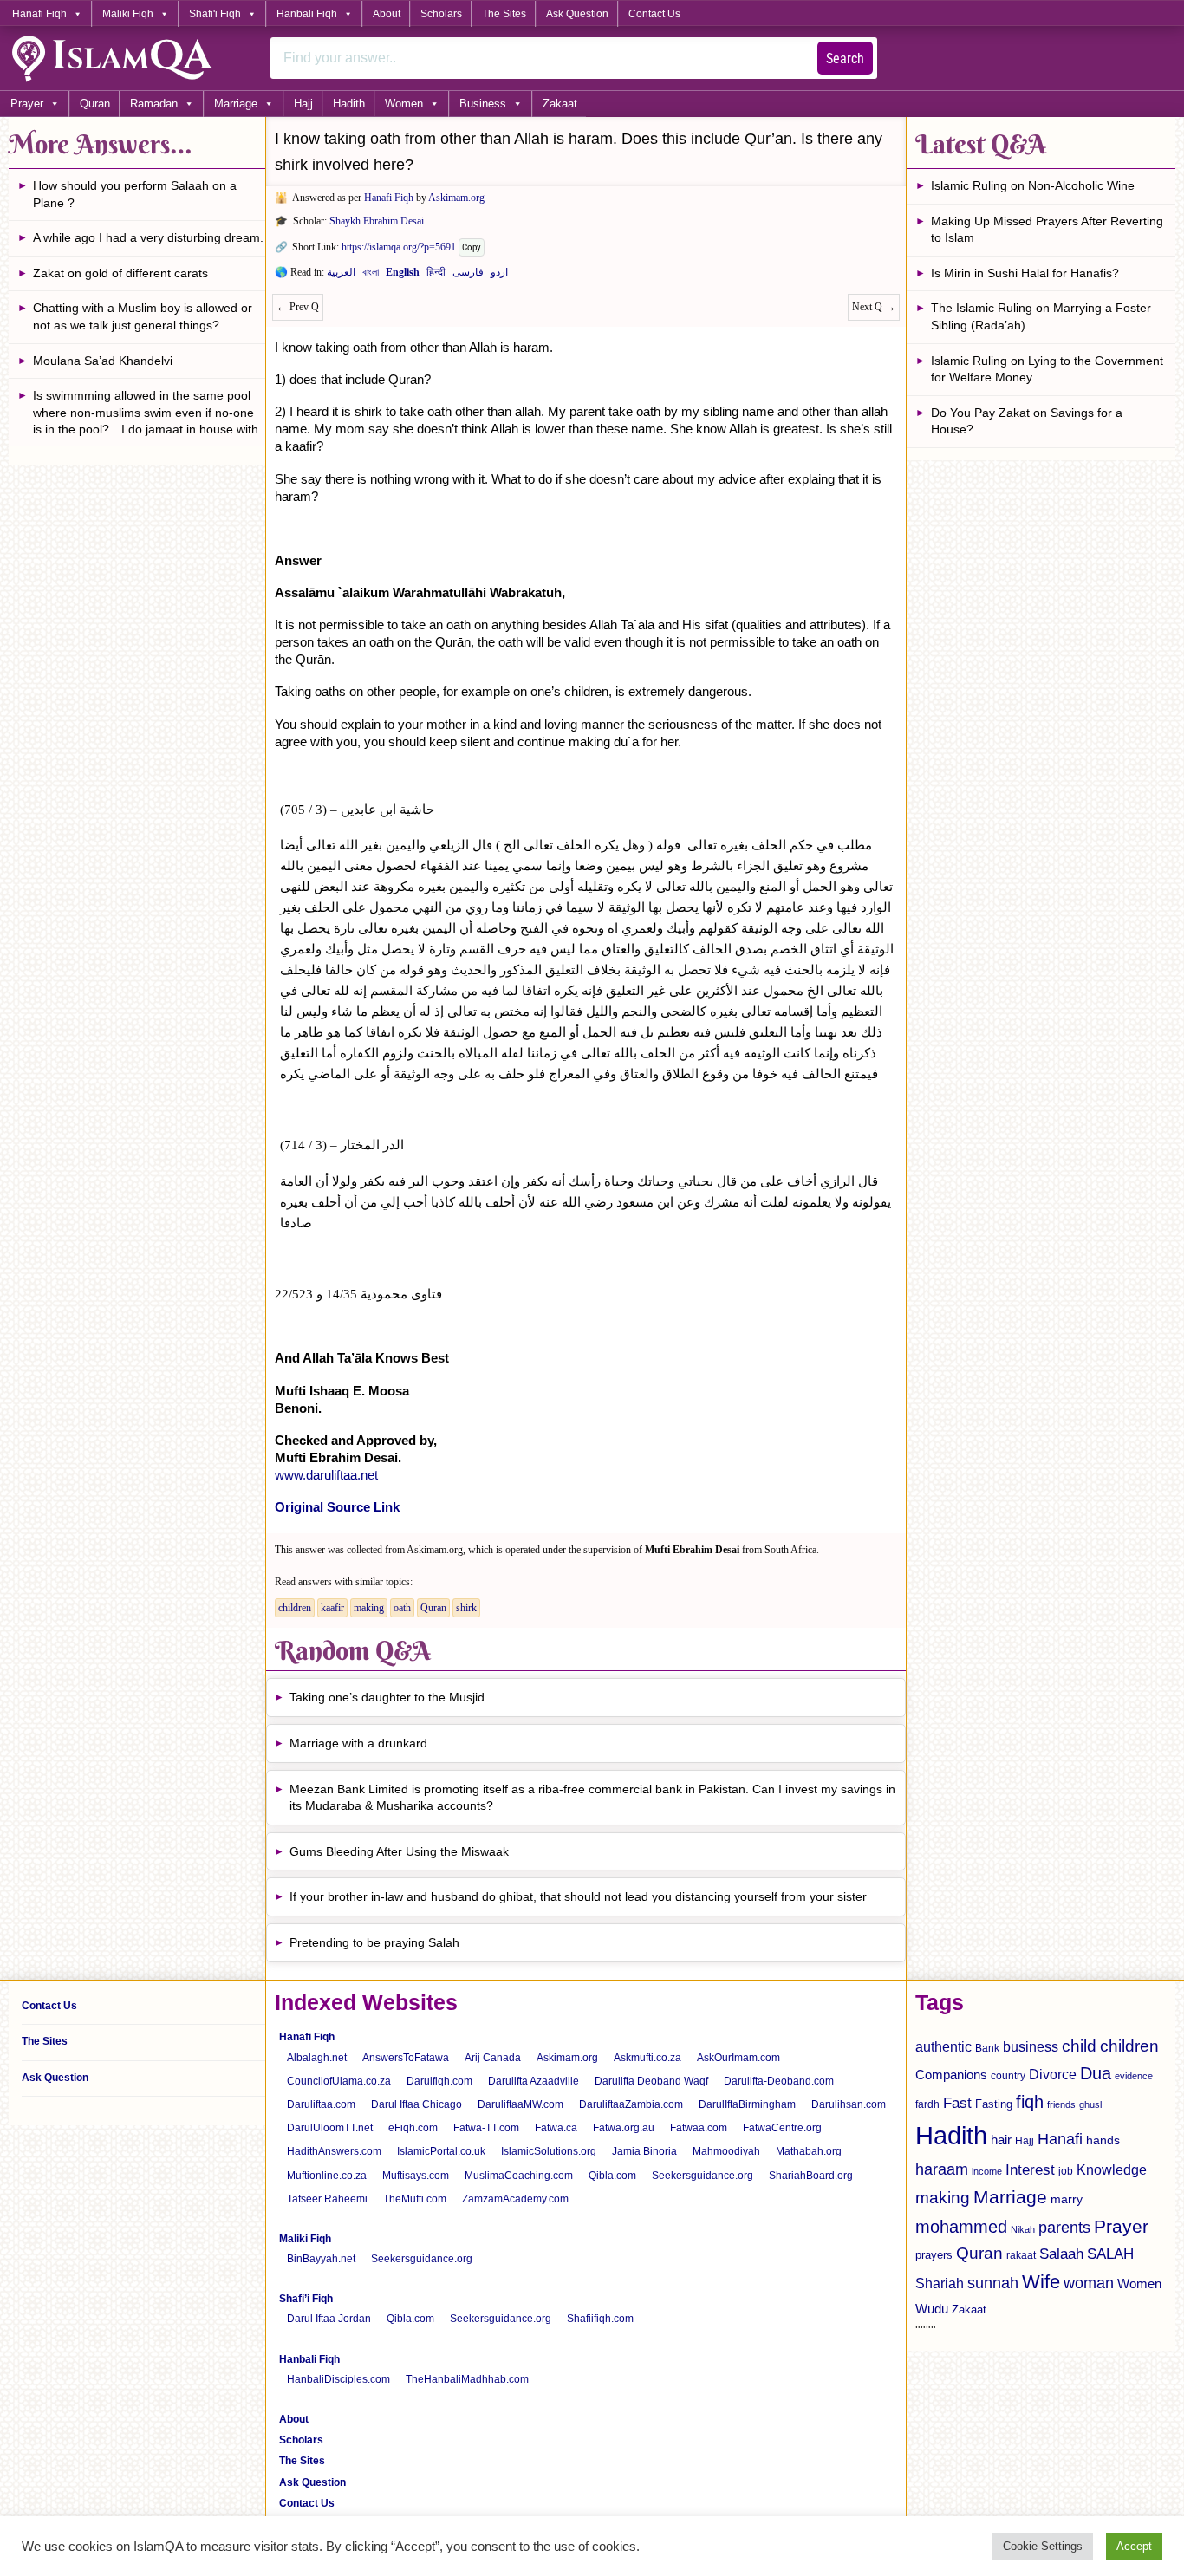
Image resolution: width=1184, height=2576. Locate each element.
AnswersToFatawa (406, 2058)
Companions (951, 2075)
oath (402, 1608)
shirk (466, 1608)
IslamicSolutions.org (549, 2151)
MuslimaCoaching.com (519, 2176)
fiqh (1030, 2102)
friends (1061, 2104)
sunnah (993, 2283)
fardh (927, 2104)
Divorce (1053, 2074)
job (1066, 2171)
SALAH (1110, 2254)
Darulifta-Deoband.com (779, 2081)
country (1008, 2076)
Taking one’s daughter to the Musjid (387, 1697)
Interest (1030, 2169)
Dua (1096, 2073)
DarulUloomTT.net (330, 2128)
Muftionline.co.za (327, 2176)
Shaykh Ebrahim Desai (377, 221)
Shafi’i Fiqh (306, 2299)
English (403, 276)
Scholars (441, 14)
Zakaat (560, 104)
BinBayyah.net (321, 2259)
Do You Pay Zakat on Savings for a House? (1027, 421)
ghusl (1090, 2104)
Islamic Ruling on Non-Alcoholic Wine (1033, 185)
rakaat (1021, 2255)
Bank (987, 2048)
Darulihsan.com (849, 2104)
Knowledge (1112, 2170)
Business (483, 104)
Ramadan (154, 104)
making (369, 1608)
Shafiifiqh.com (600, 2319)
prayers (934, 2255)
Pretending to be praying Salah (374, 1942)
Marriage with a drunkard (358, 1743)
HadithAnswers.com (334, 2151)
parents (1064, 2228)
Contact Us (654, 14)
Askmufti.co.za (647, 2058)
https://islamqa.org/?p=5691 (399, 247)
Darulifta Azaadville (533, 2081)
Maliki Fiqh (128, 14)
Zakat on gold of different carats (120, 273)
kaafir (332, 1608)
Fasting (994, 2104)
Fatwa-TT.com (486, 2128)
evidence (1134, 2076)
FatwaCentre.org (782, 2128)
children (295, 1608)
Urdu (499, 276)
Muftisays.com (416, 2176)
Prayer (27, 104)
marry (1067, 2199)
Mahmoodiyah (726, 2151)
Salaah (1061, 2254)
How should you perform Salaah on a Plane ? (135, 194)
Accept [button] (1134, 2546)
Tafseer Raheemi (327, 2199)
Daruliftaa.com (321, 2104)
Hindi (436, 276)
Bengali (371, 276)
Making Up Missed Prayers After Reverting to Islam (1047, 230)
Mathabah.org (809, 2151)
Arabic (341, 276)
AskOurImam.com (738, 2058)
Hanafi (1060, 2139)
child (1079, 2046)
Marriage (236, 104)
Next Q (874, 307)
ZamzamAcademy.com (515, 2199)
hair (1001, 2140)
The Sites (504, 14)
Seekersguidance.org (703, 2176)
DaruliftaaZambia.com (631, 2104)
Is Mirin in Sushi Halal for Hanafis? (1025, 273)
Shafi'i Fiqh (215, 14)
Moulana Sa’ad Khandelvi (103, 361)
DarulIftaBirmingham (747, 2104)
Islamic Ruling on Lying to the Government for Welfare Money (1047, 369)
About (387, 14)
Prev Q (298, 307)
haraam (942, 2169)
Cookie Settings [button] (1043, 2546)
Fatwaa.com (699, 2128)
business (1031, 2046)
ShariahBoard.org (811, 2176)
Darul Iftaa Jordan (329, 2319)
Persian (468, 276)
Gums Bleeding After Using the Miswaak (399, 1851)
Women (404, 104)
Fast (957, 2103)
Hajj (303, 104)
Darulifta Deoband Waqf (651, 2081)
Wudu (932, 2309)
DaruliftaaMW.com (520, 2104)
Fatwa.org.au (624, 2128)
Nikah (1023, 2229)
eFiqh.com (413, 2128)
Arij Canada (493, 2058)
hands (1103, 2140)
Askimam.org (456, 198)
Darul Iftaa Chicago (416, 2104)
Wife (1041, 2282)
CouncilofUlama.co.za (339, 2081)
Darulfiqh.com (439, 2081)
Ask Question (577, 14)
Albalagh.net (317, 2058)
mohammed (961, 2227)
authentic (943, 2046)
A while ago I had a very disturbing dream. (148, 237)
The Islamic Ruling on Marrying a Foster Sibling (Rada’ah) (1041, 316)
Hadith (349, 104)
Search (845, 59)
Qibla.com (612, 2176)
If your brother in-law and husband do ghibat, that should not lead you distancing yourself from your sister (578, 1896)
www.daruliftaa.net (326, 1475)
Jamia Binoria (644, 2151)
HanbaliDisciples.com (338, 2379)
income (987, 2171)
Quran (95, 104)
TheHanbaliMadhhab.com (467, 2379)
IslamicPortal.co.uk (441, 2151)
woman (1089, 2283)
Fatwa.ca (556, 2128)
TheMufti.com (415, 2199)
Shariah (940, 2283)
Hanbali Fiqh (307, 14)
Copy (472, 247)
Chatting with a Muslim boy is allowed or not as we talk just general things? (143, 316)
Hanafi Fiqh (39, 14)
